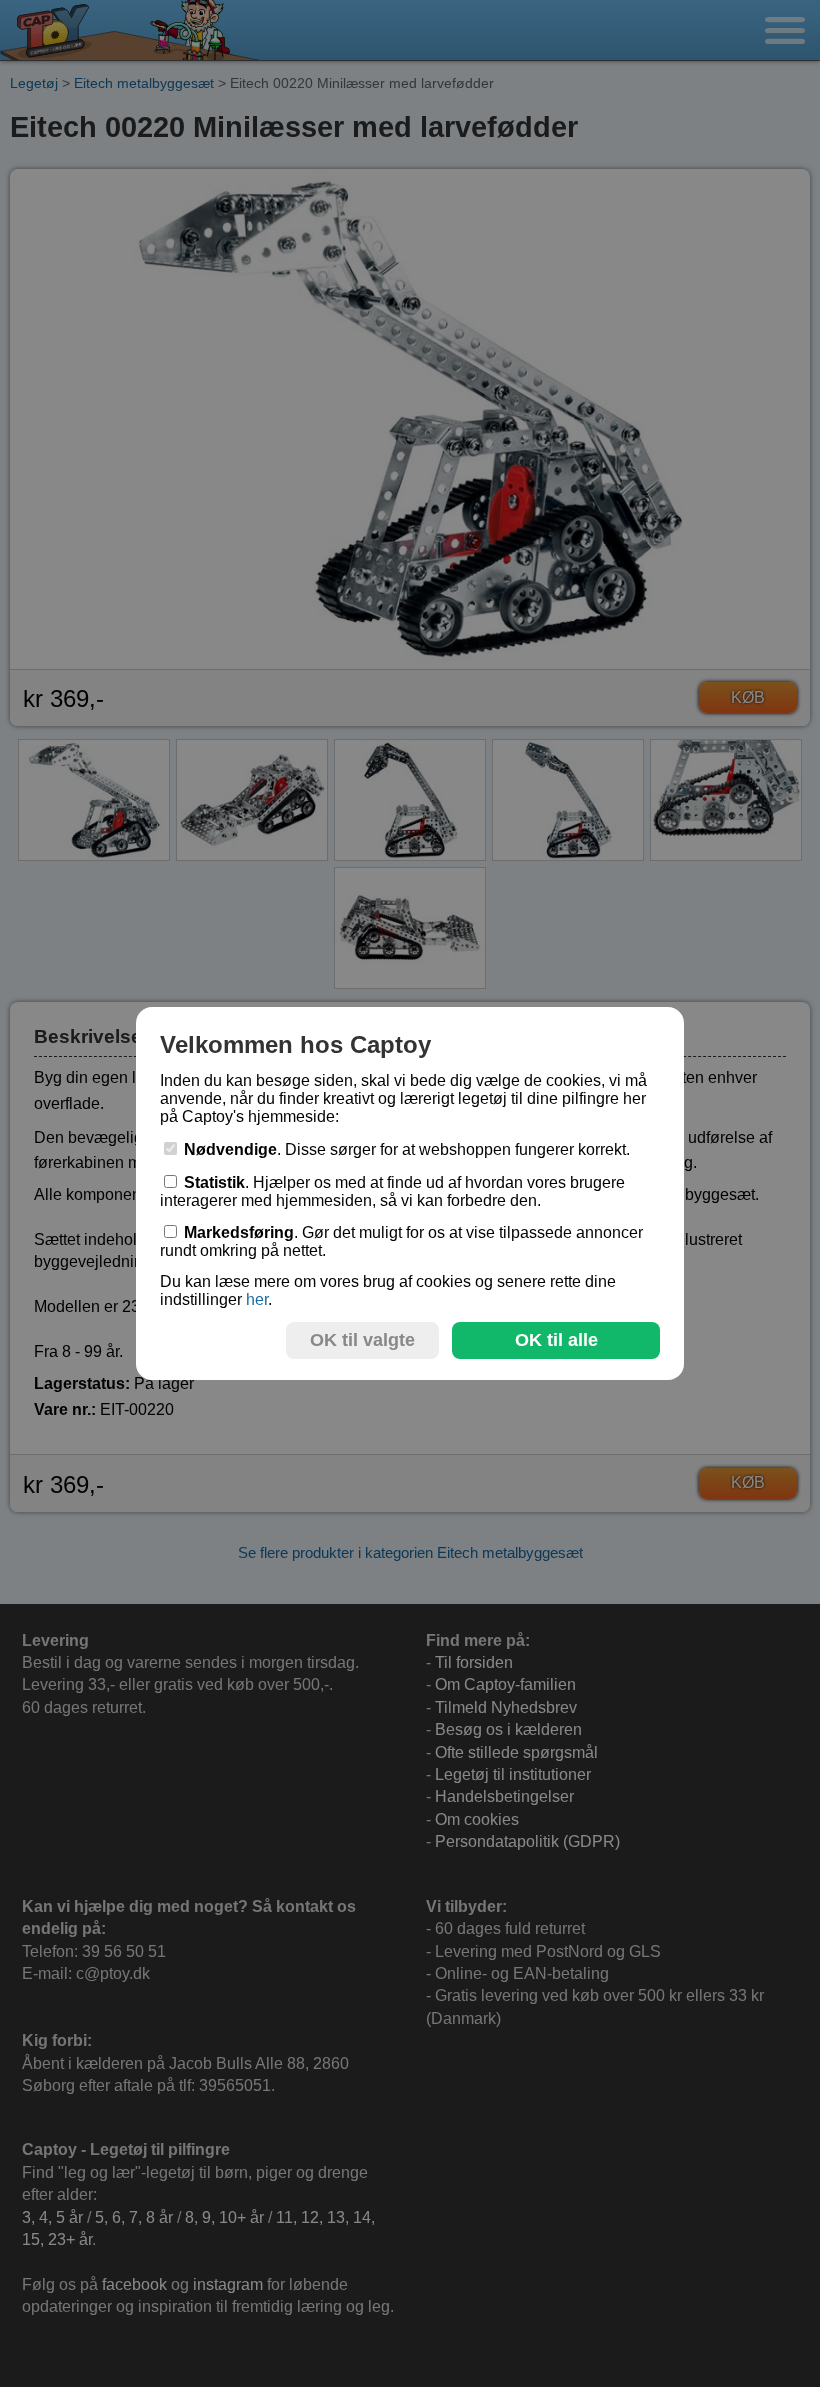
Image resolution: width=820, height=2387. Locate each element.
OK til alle (556, 1340)
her (257, 1299)
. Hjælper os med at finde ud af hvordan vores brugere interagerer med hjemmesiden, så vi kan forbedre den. (392, 1191)
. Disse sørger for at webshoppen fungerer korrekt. (407, 1149)
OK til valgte (362, 1340)
